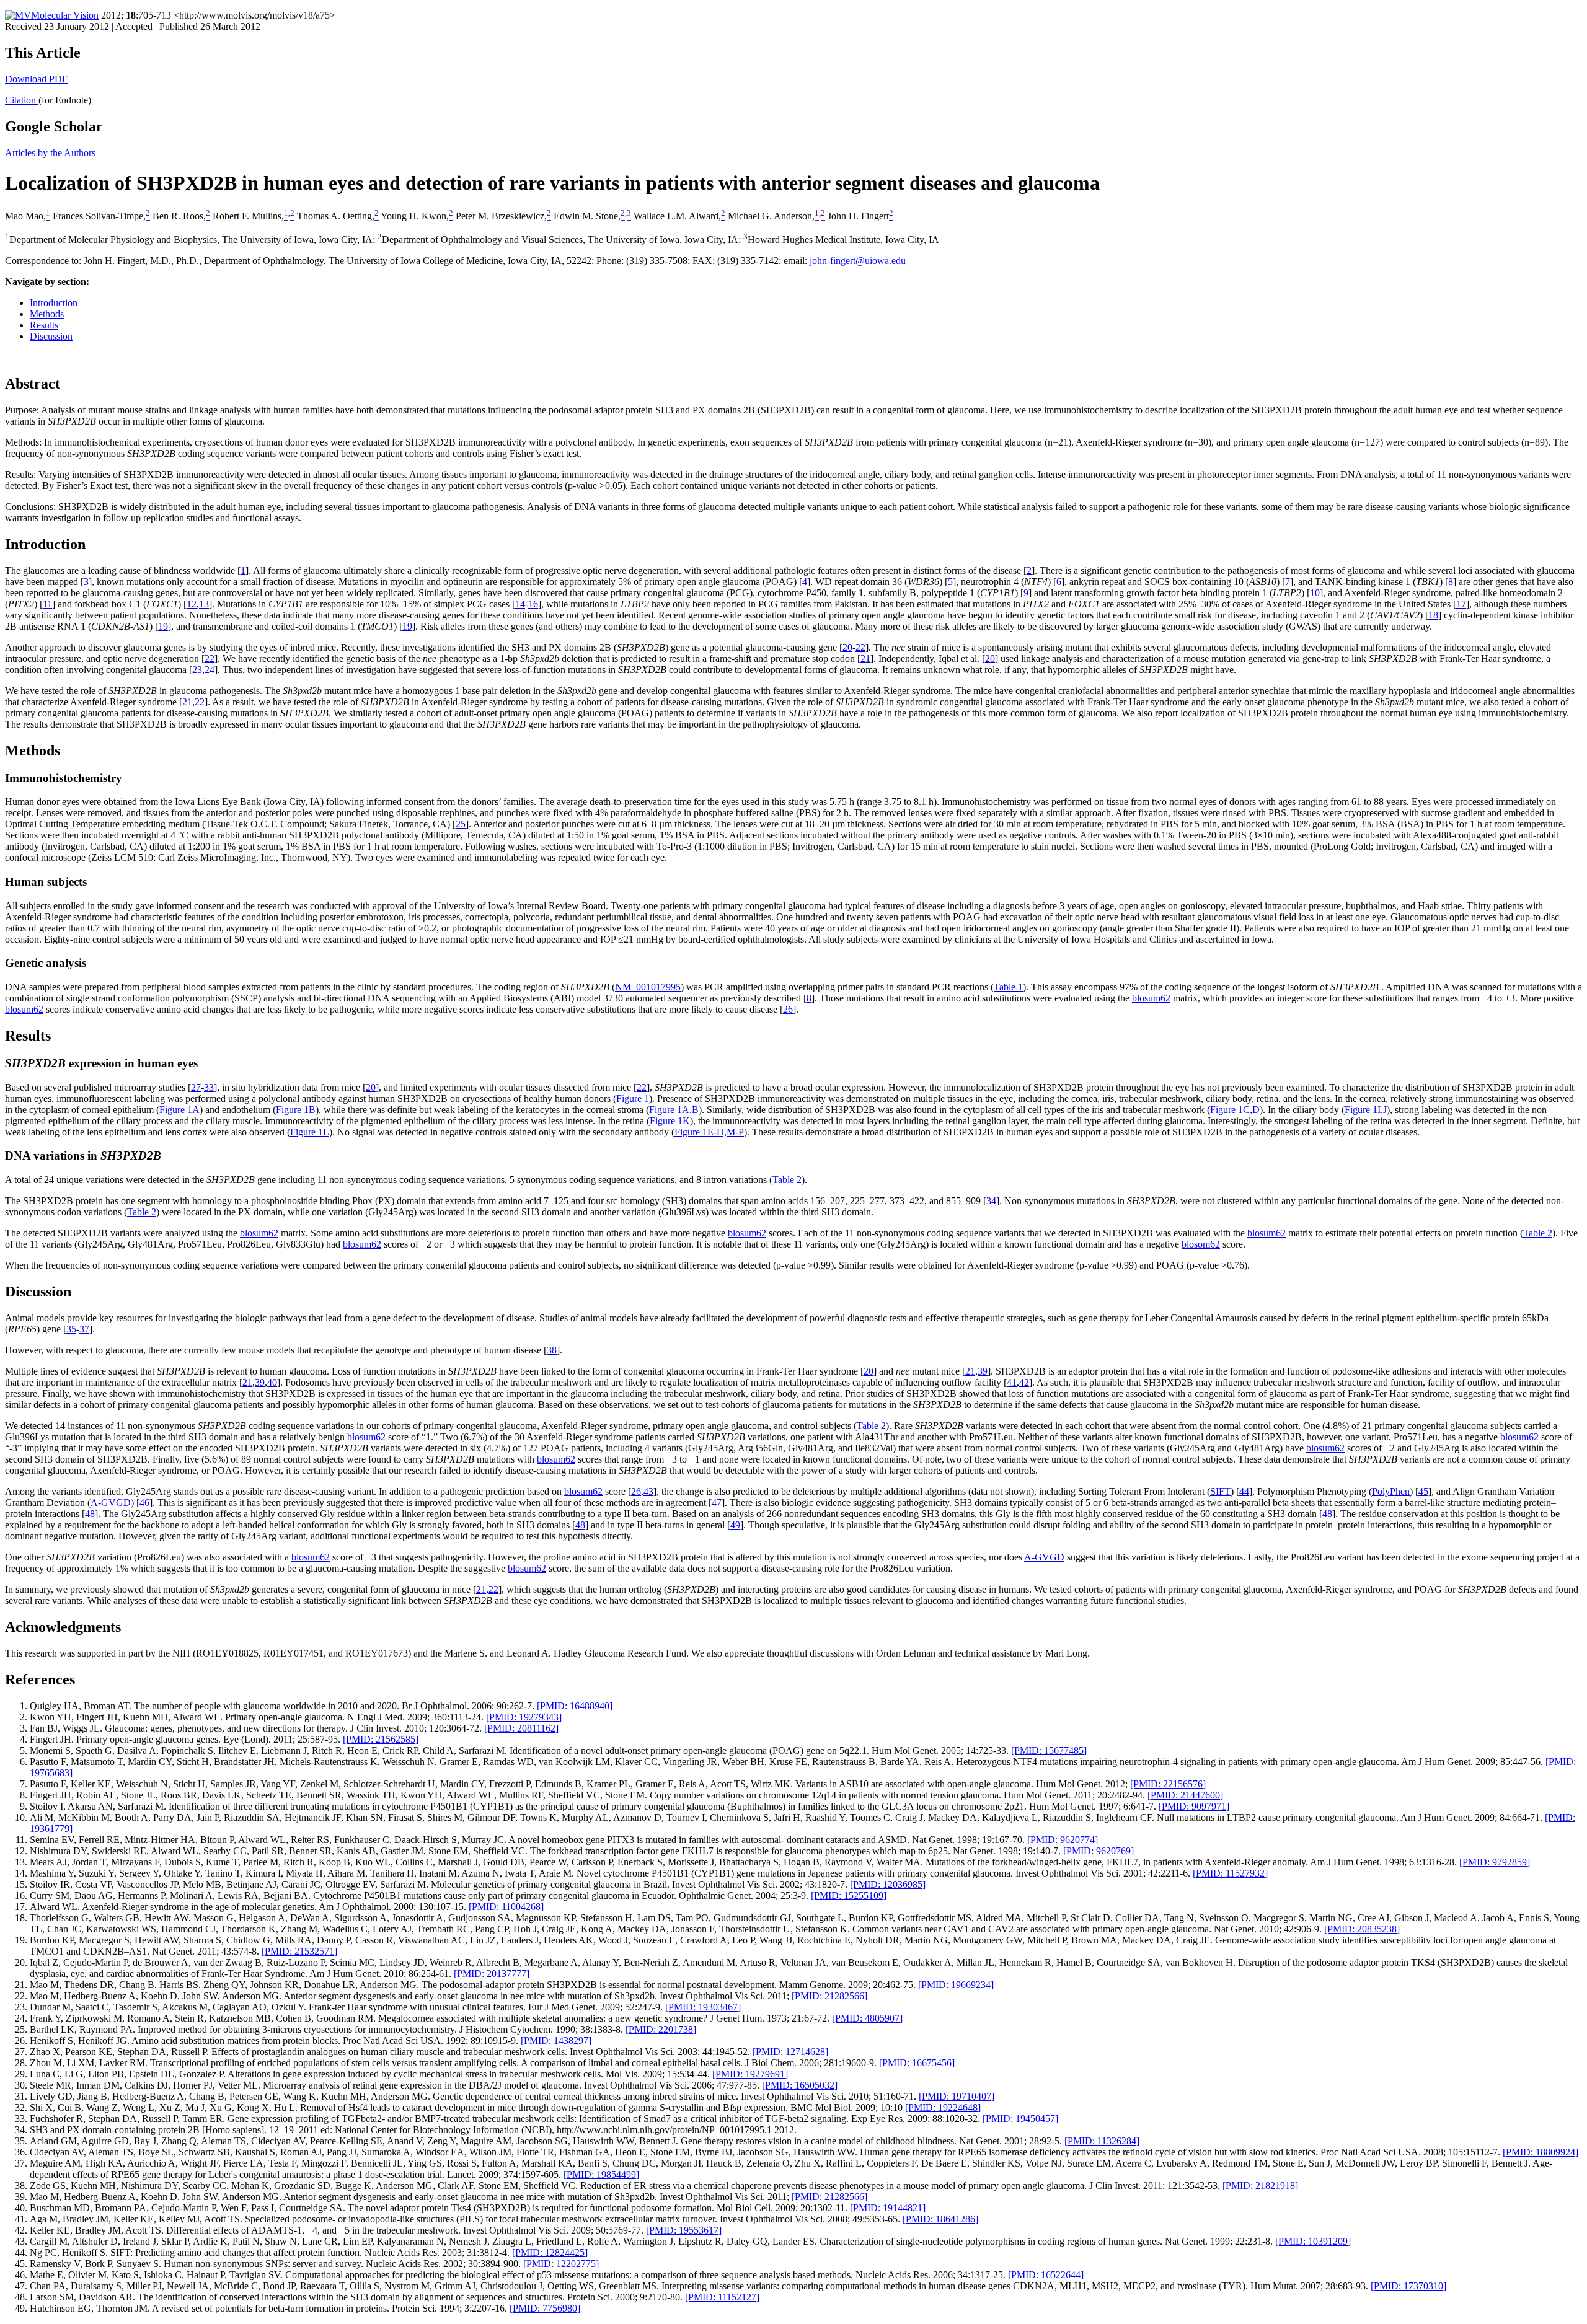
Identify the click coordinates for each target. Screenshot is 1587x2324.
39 (983, 1371)
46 (144, 1503)
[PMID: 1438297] (556, 2040)
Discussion (51, 336)
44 (1244, 1491)
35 (71, 1329)
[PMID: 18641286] (940, 2219)
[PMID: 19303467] (703, 2007)
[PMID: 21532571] (299, 1951)
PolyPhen (1391, 1491)
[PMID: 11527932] (1230, 1873)
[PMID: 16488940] (575, 1706)
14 (520, 604)
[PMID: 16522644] (1046, 2275)
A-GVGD (111, 1503)
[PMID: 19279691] (750, 2074)
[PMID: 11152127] (722, 2297)
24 (210, 670)
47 (717, 1503)
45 (1423, 1491)
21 (865, 658)
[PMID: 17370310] (1408, 2286)
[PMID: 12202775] (561, 2264)
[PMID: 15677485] (1049, 1750)
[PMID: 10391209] (1313, 2241)
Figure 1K (670, 1121)
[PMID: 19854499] (601, 2174)
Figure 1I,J (1366, 1110)
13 (204, 604)
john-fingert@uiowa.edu (858, 261)
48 (90, 1514)
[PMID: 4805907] (867, 2018)
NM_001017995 (648, 987)
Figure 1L (310, 1132)
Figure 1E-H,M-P (709, 1132)
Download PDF (36, 79)
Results (44, 325)
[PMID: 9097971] (1194, 1806)
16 (533, 604)
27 (196, 1087)
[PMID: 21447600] (1185, 1795)
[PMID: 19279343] (524, 1717)
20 (847, 647)
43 (648, 1491)
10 (1315, 593)
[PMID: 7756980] (545, 2308)
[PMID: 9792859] (1495, 1862)
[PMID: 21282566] (829, 1996)
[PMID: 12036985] (888, 1884)
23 (197, 670)
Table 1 (1008, 987)
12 (192, 604)
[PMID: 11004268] (506, 1907)
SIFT (1220, 1491)
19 (163, 626)
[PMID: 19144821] (888, 2208)
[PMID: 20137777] (492, 1974)
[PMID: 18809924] (1541, 2152)
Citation (22, 100)
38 (552, 1350)
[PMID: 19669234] (956, 1985)
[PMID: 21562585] (381, 1739)
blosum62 (1151, 998)
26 (788, 1009)
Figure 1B (296, 1110)
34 (991, 1201)
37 (84, 1329)
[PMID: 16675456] (917, 2063)
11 (47, 604)
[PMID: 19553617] (684, 2230)
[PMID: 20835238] (1362, 1929)
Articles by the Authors (50, 153)
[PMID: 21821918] (1260, 2185)
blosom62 (1201, 1244)
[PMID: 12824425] (550, 2252)
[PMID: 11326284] (1102, 2141)
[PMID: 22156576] (1168, 1784)
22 (860, 647)
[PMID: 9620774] (1063, 1840)
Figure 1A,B (674, 1110)
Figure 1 (633, 1098)
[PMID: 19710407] (957, 2096)
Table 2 (787, 1180)
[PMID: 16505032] (800, 2085)
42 (1024, 1382)
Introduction (54, 303)
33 (209, 1087)
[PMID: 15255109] (849, 1895)
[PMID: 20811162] (521, 1728)
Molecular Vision (65, 15)
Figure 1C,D (1235, 1110)
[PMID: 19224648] (943, 2107)
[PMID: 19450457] (1020, 2119)
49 (735, 1525)
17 (1461, 604)
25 (461, 824)
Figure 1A (179, 1110)
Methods (47, 314)
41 (1012, 1382)
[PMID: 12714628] (790, 2052)
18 (1433, 615)
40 (272, 1382)
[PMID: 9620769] (1099, 1851)
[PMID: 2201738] (661, 2029)
